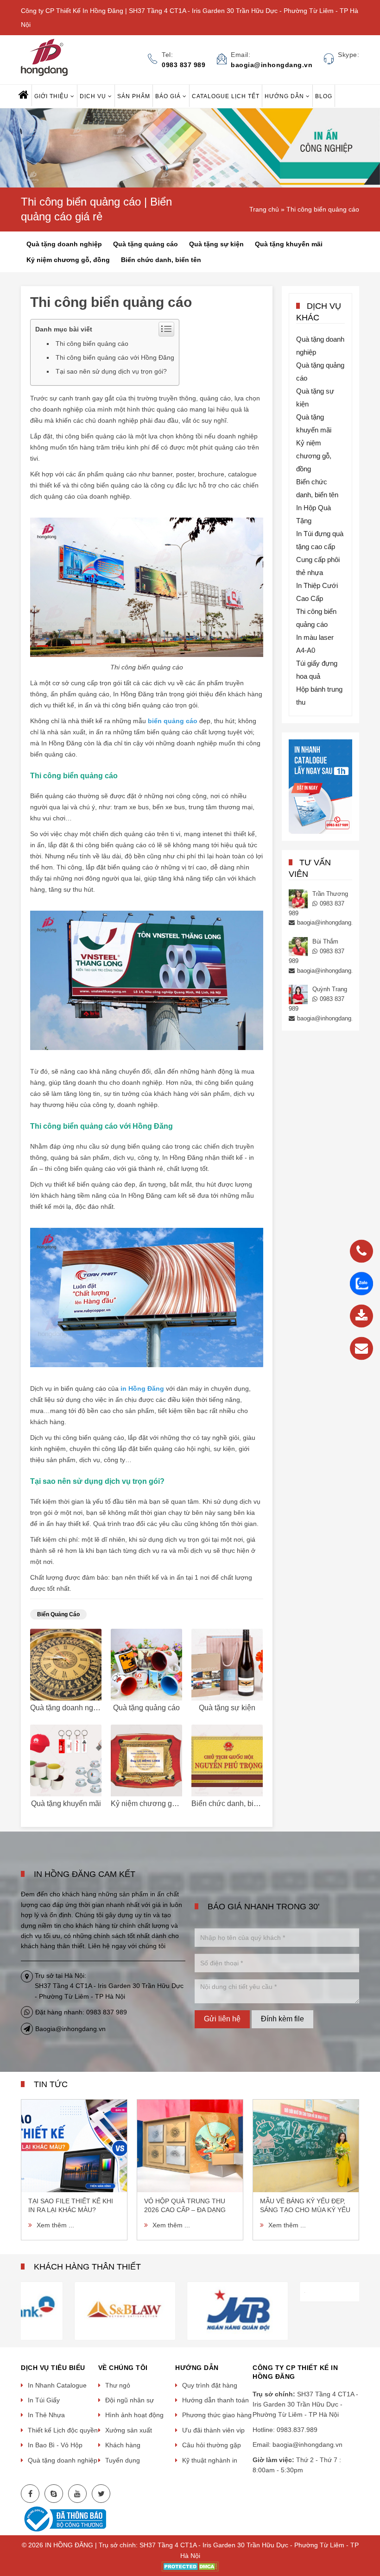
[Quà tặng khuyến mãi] (66, 1760)
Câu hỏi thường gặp (212, 2445)
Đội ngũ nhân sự (130, 2400)
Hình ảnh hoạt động (134, 2415)
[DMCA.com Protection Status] (190, 2566)
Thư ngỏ (118, 2385)
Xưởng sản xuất (129, 2430)
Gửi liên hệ (222, 2019)
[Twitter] (101, 2494)
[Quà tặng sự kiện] (227, 1665)
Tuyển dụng (123, 2460)
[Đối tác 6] (302, 2310)
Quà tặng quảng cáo (146, 244)
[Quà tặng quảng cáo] (146, 1665)
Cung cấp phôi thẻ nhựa (318, 566)
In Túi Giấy (44, 2400)
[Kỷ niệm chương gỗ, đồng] (146, 1760)
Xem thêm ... (55, 2225)
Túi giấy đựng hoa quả (317, 670)
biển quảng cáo (58, 1614)
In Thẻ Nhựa (46, 2415)
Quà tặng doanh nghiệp (64, 244)
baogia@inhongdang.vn (328, 922)
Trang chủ (264, 209)
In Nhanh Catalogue (57, 2385)
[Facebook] (30, 2494)
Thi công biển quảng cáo (323, 209)
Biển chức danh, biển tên (161, 260)
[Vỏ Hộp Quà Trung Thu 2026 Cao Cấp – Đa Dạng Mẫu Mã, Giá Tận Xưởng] (190, 2146)
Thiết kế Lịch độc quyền (63, 2430)
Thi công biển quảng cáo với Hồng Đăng (115, 357)
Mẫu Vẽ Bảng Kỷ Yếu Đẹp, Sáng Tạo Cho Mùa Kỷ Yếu (305, 2205)
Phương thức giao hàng (217, 2415)
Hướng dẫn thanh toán (215, 2400)
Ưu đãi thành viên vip (213, 2430)
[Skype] (54, 2494)
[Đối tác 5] (190, 2310)
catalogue (242, 474)
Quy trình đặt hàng (210, 2385)
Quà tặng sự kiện (216, 244)
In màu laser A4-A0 (315, 644)
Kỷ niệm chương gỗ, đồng (68, 260)
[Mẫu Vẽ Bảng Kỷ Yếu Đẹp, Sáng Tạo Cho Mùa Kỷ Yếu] (306, 2146)
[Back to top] (370, 2522)
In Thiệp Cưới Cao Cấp (317, 592)
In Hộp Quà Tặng (313, 514)
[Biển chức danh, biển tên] (227, 1760)
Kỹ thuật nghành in (210, 2460)
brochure (211, 474)
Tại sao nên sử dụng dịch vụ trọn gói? (111, 371)
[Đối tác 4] (77, 2310)
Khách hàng (123, 2445)
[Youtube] (77, 2494)
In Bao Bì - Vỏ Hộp (55, 2445)
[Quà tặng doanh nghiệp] (66, 1665)
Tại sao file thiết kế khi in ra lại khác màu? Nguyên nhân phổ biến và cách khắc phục (73, 2206)
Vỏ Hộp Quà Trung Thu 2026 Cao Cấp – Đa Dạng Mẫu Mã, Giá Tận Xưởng (185, 2206)
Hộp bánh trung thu (319, 696)
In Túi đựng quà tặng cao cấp (320, 540)
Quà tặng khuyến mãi (289, 244)
